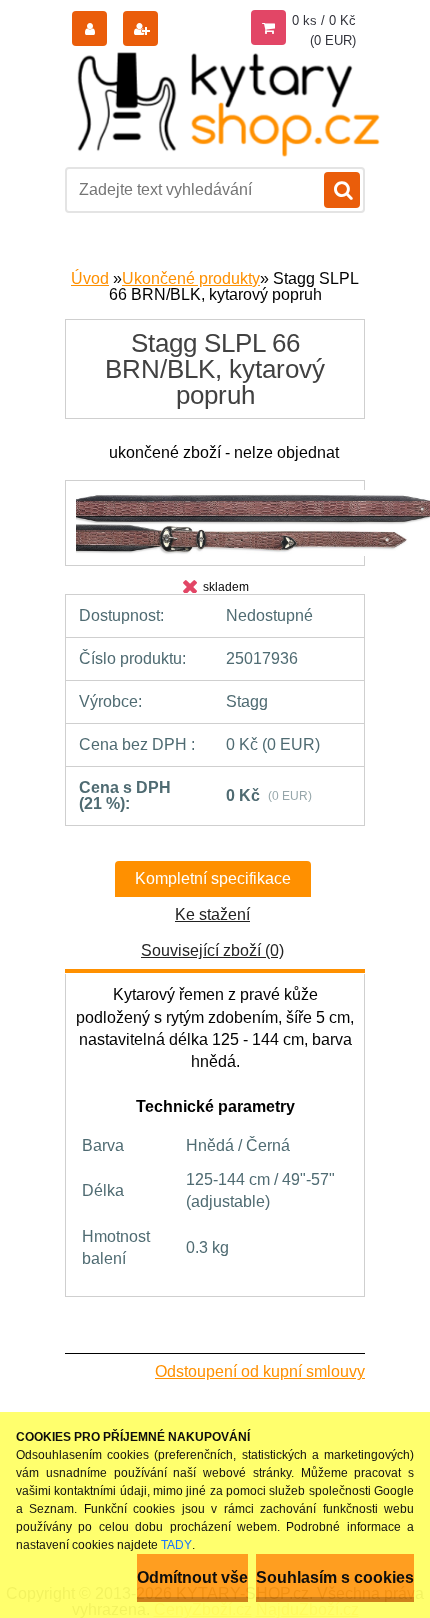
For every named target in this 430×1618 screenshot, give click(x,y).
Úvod (90, 278)
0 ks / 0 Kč (324, 20)
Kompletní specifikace (213, 878)
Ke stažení (212, 914)
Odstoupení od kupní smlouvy (260, 1371)
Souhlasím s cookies (335, 1577)
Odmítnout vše (192, 1577)
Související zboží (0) (212, 950)
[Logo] (230, 103)
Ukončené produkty (191, 278)
